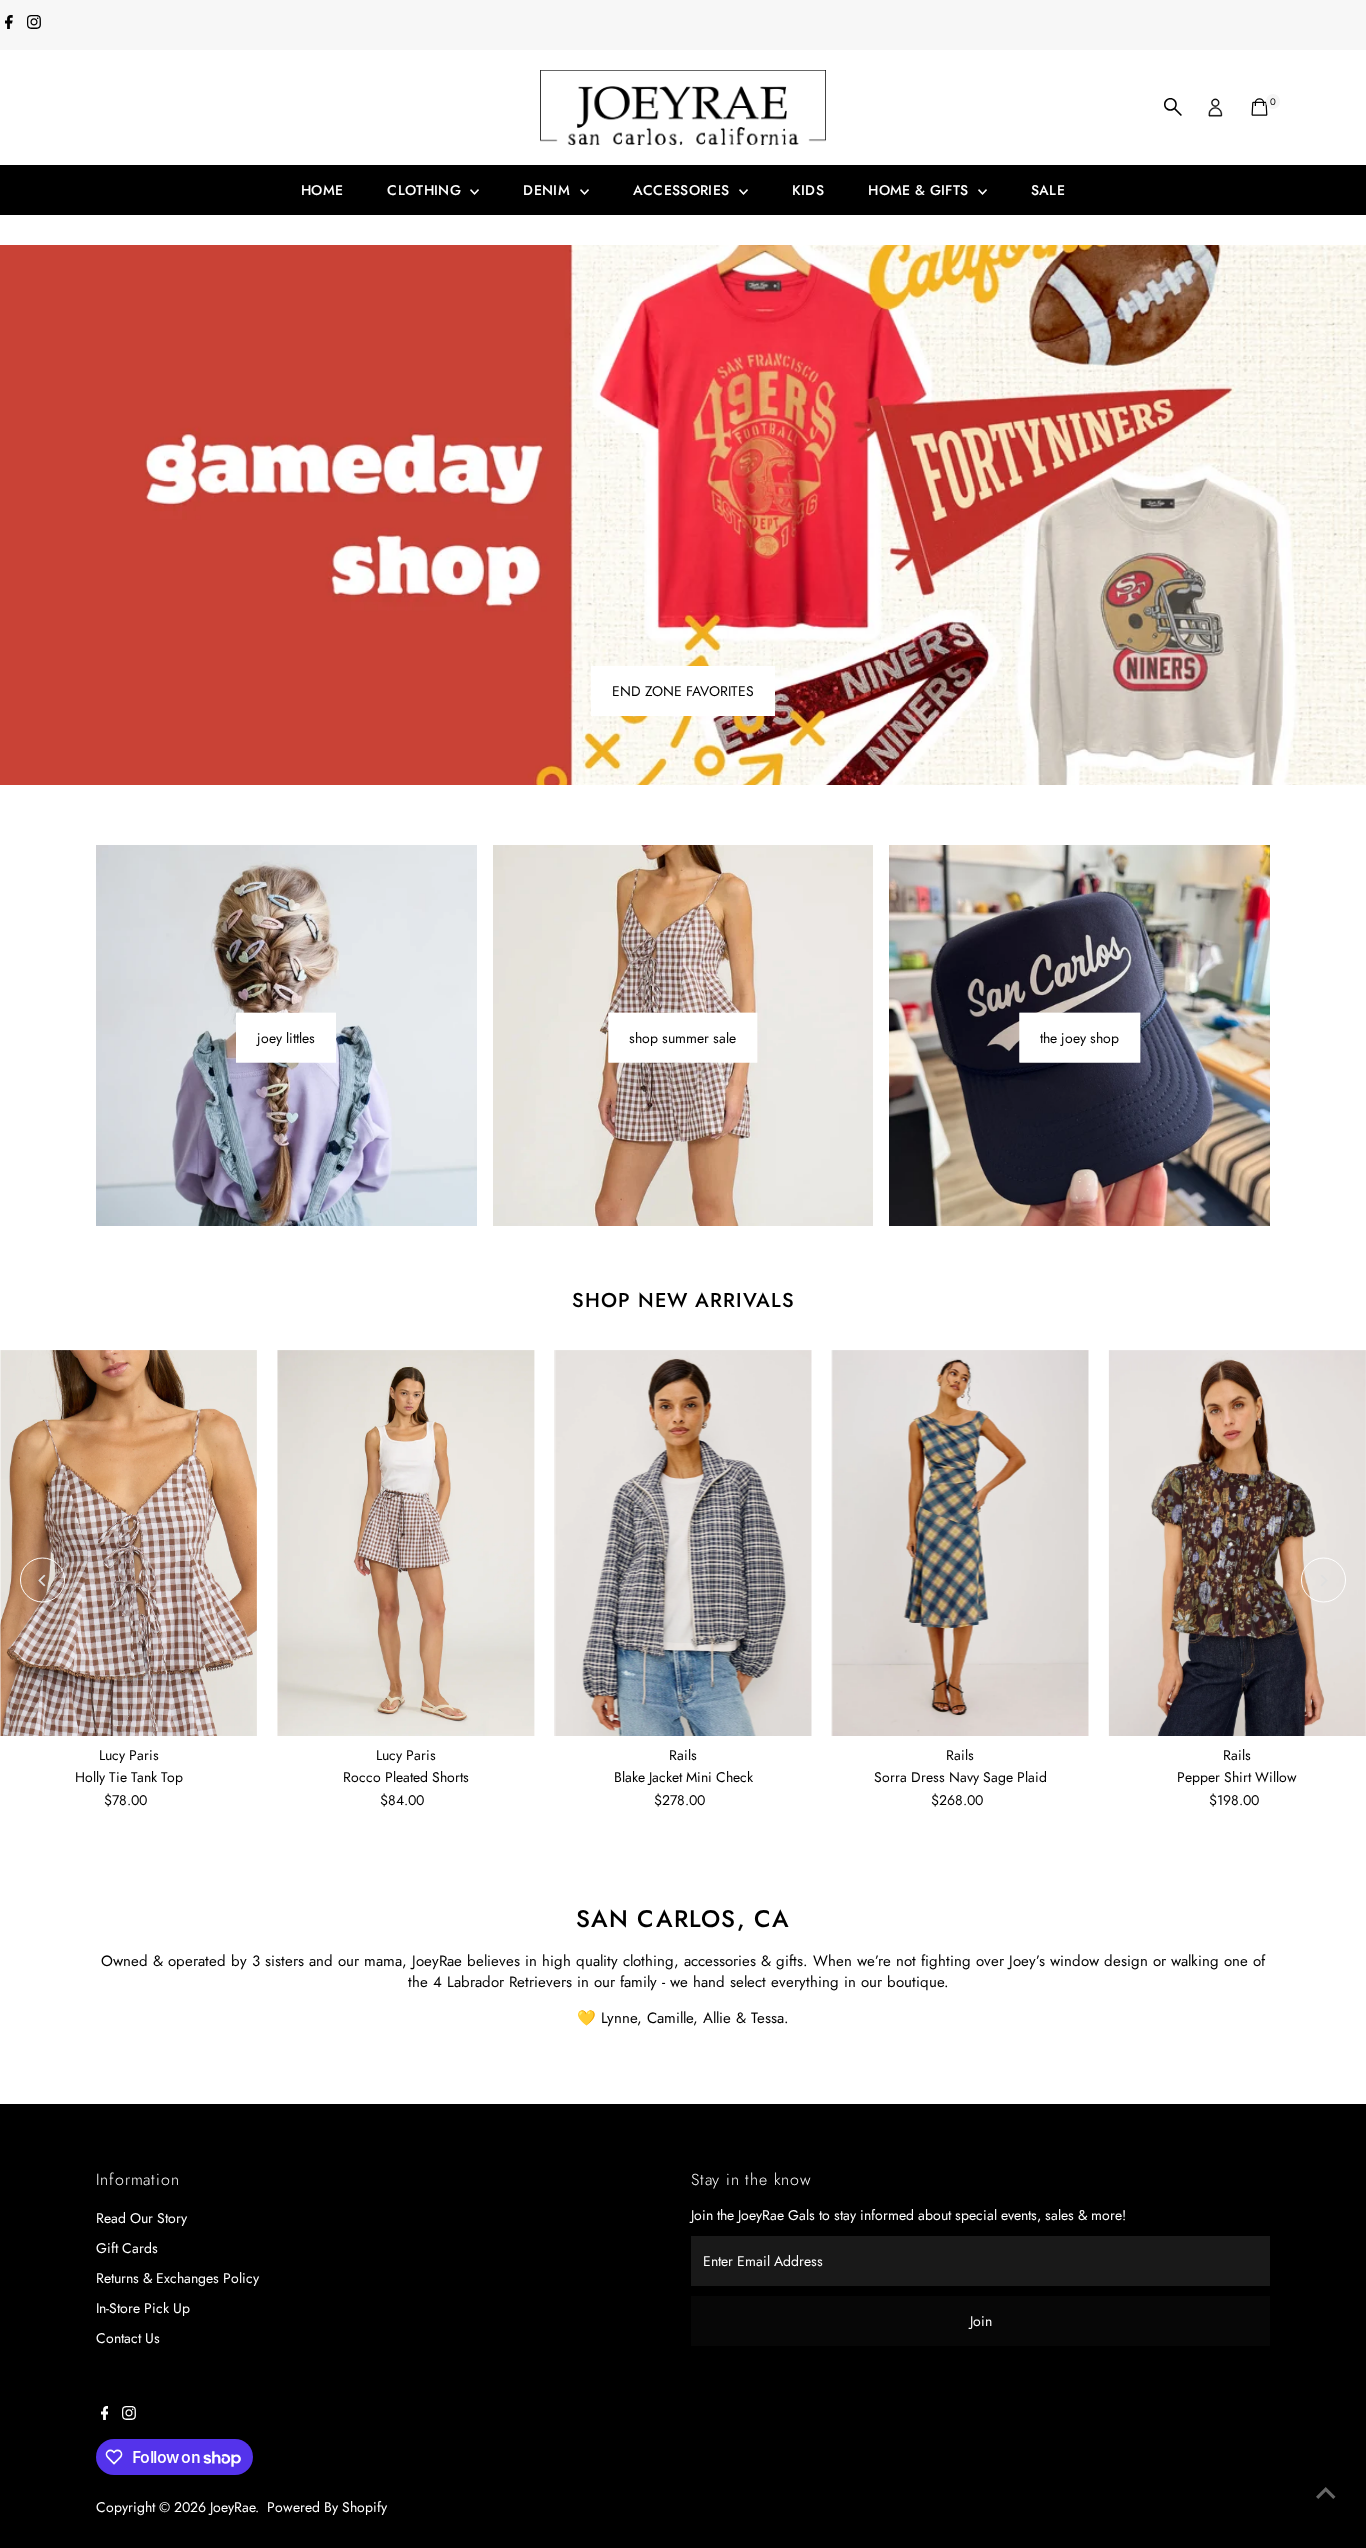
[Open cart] (1259, 107)
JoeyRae (232, 2507)
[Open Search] (1173, 107)
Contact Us (128, 2338)
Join (981, 2321)
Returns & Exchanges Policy (177, 2278)
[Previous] (42, 1580)
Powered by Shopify (327, 2507)
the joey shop (1079, 1038)
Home (322, 190)
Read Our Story (141, 2218)
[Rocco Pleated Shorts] (405, 1543)
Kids (808, 190)
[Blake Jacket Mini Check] (682, 1543)
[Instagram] (34, 24)
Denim (548, 190)
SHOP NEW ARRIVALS (683, 1300)
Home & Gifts (920, 190)
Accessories (683, 190)
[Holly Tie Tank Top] (128, 1543)
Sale (1048, 190)
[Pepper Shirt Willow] (1237, 1543)
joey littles (286, 1038)
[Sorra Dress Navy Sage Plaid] (960, 1543)
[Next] (1323, 1580)
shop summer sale (682, 1038)
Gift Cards (127, 2248)
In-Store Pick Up (143, 2308)
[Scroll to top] (1326, 2493)
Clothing (426, 190)
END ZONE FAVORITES (683, 691)
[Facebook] (9, 24)
